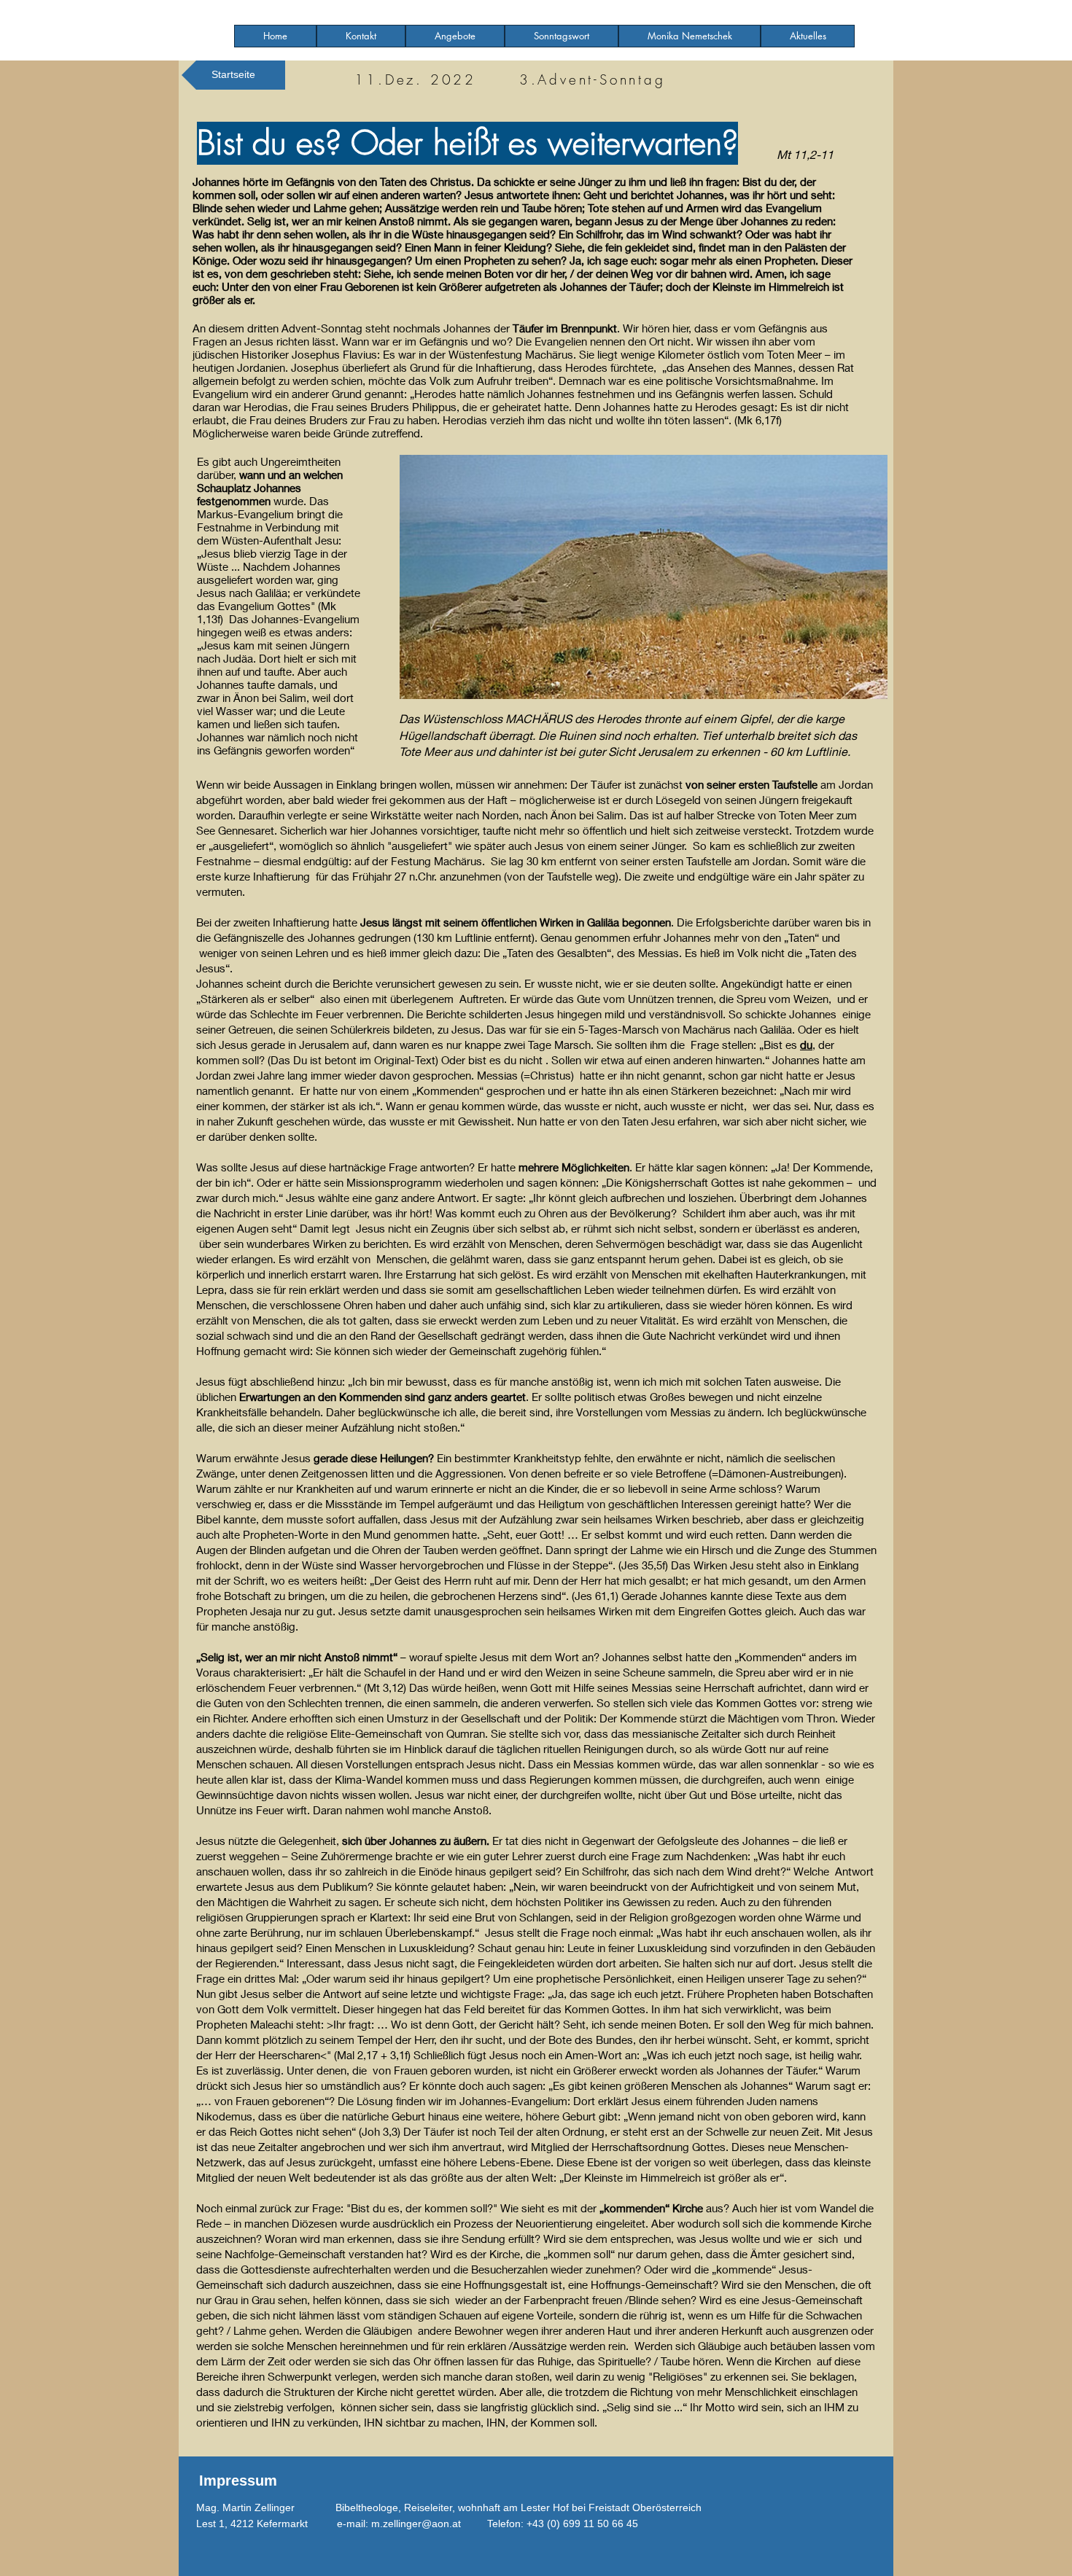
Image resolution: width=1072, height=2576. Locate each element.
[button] (455, 36)
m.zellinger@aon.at (416, 2524)
